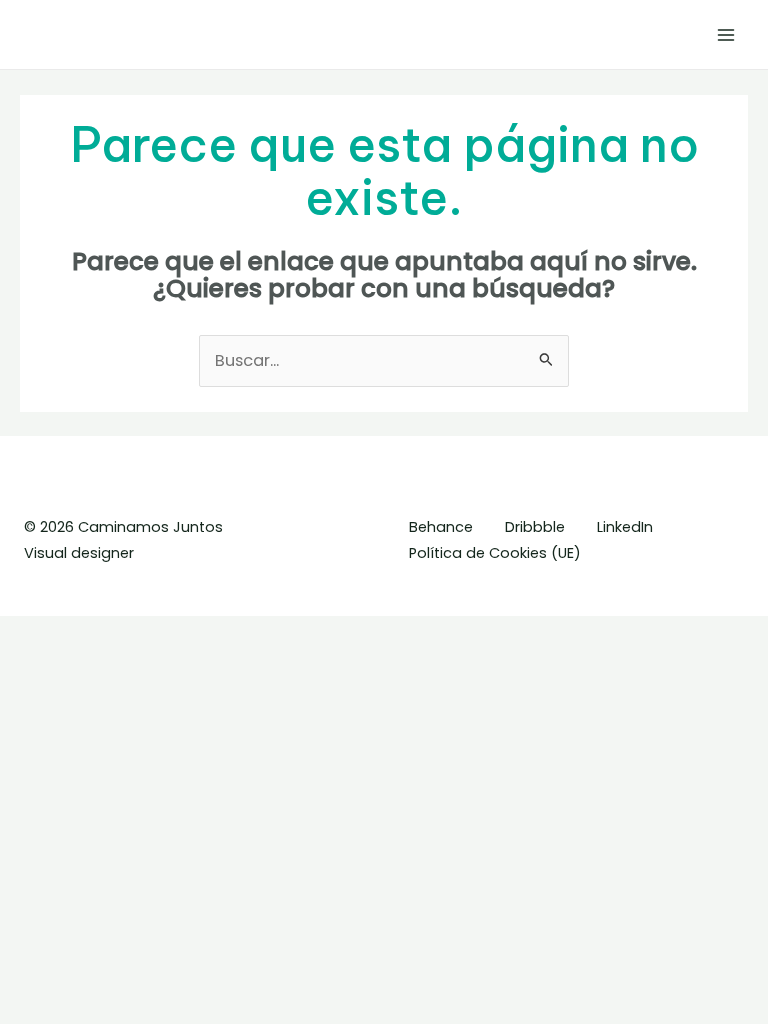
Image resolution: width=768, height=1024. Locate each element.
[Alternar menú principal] (725, 34)
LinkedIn (625, 527)
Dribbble (535, 527)
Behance (441, 527)
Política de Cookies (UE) (495, 553)
